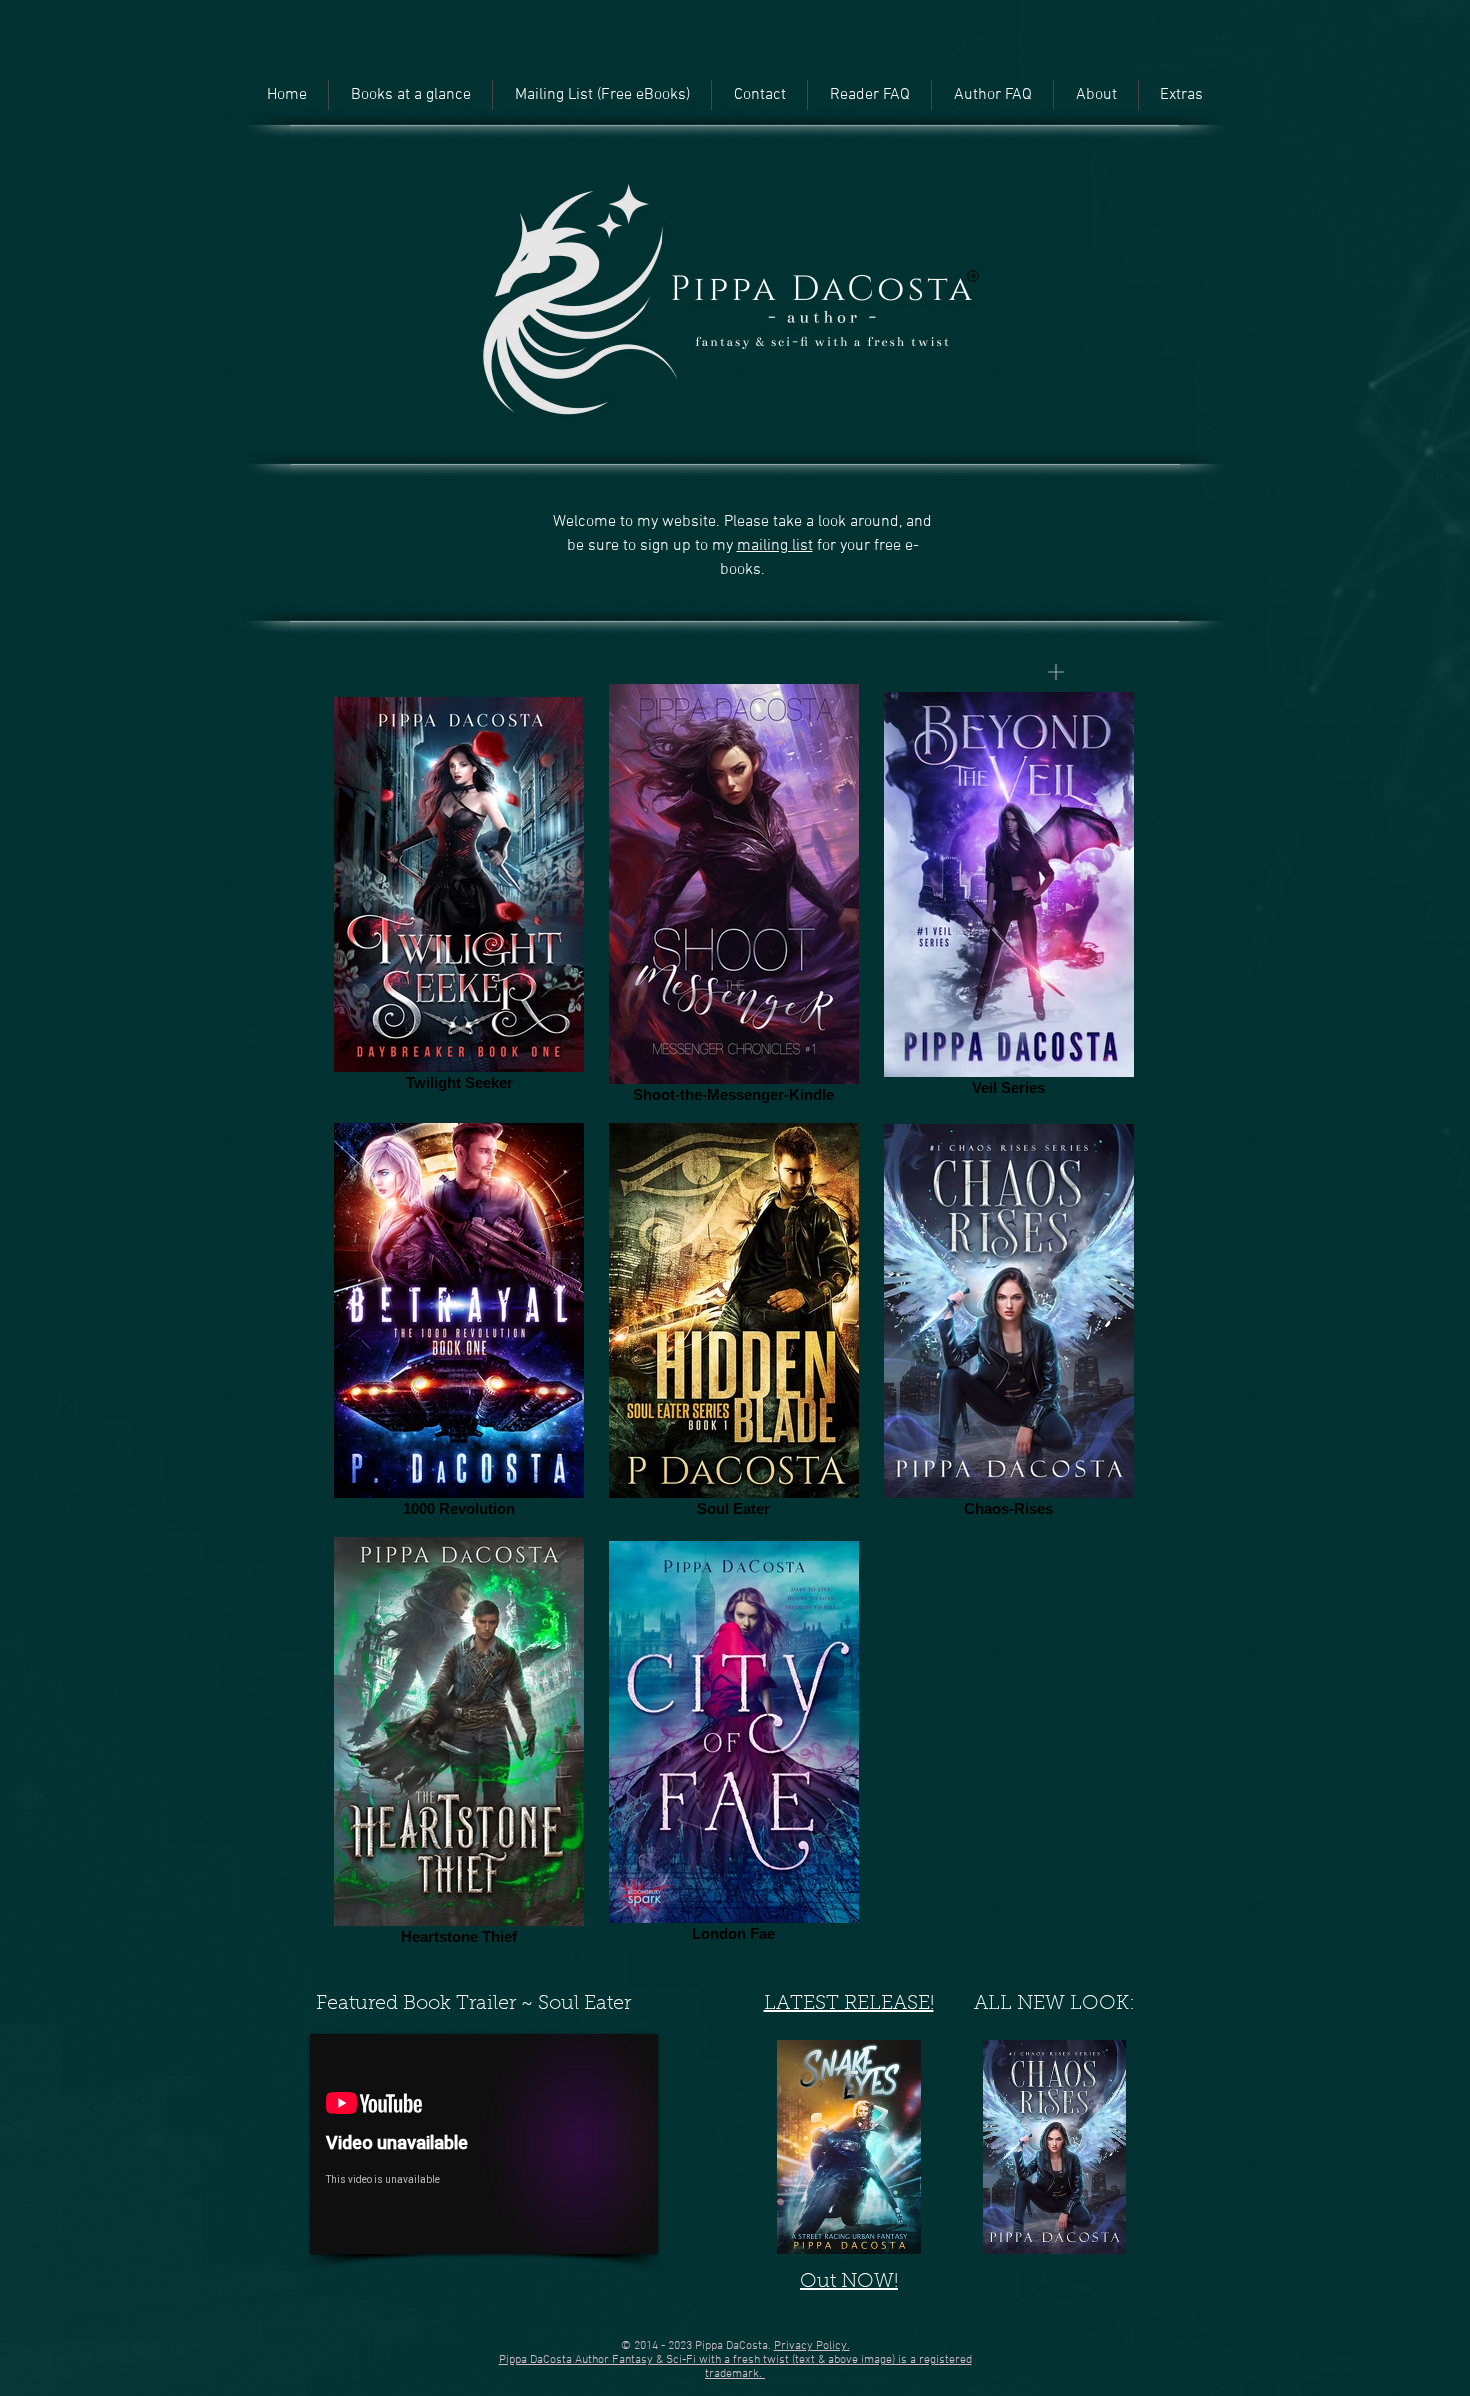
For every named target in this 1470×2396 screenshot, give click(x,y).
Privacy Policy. (812, 2346)
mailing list (775, 546)
